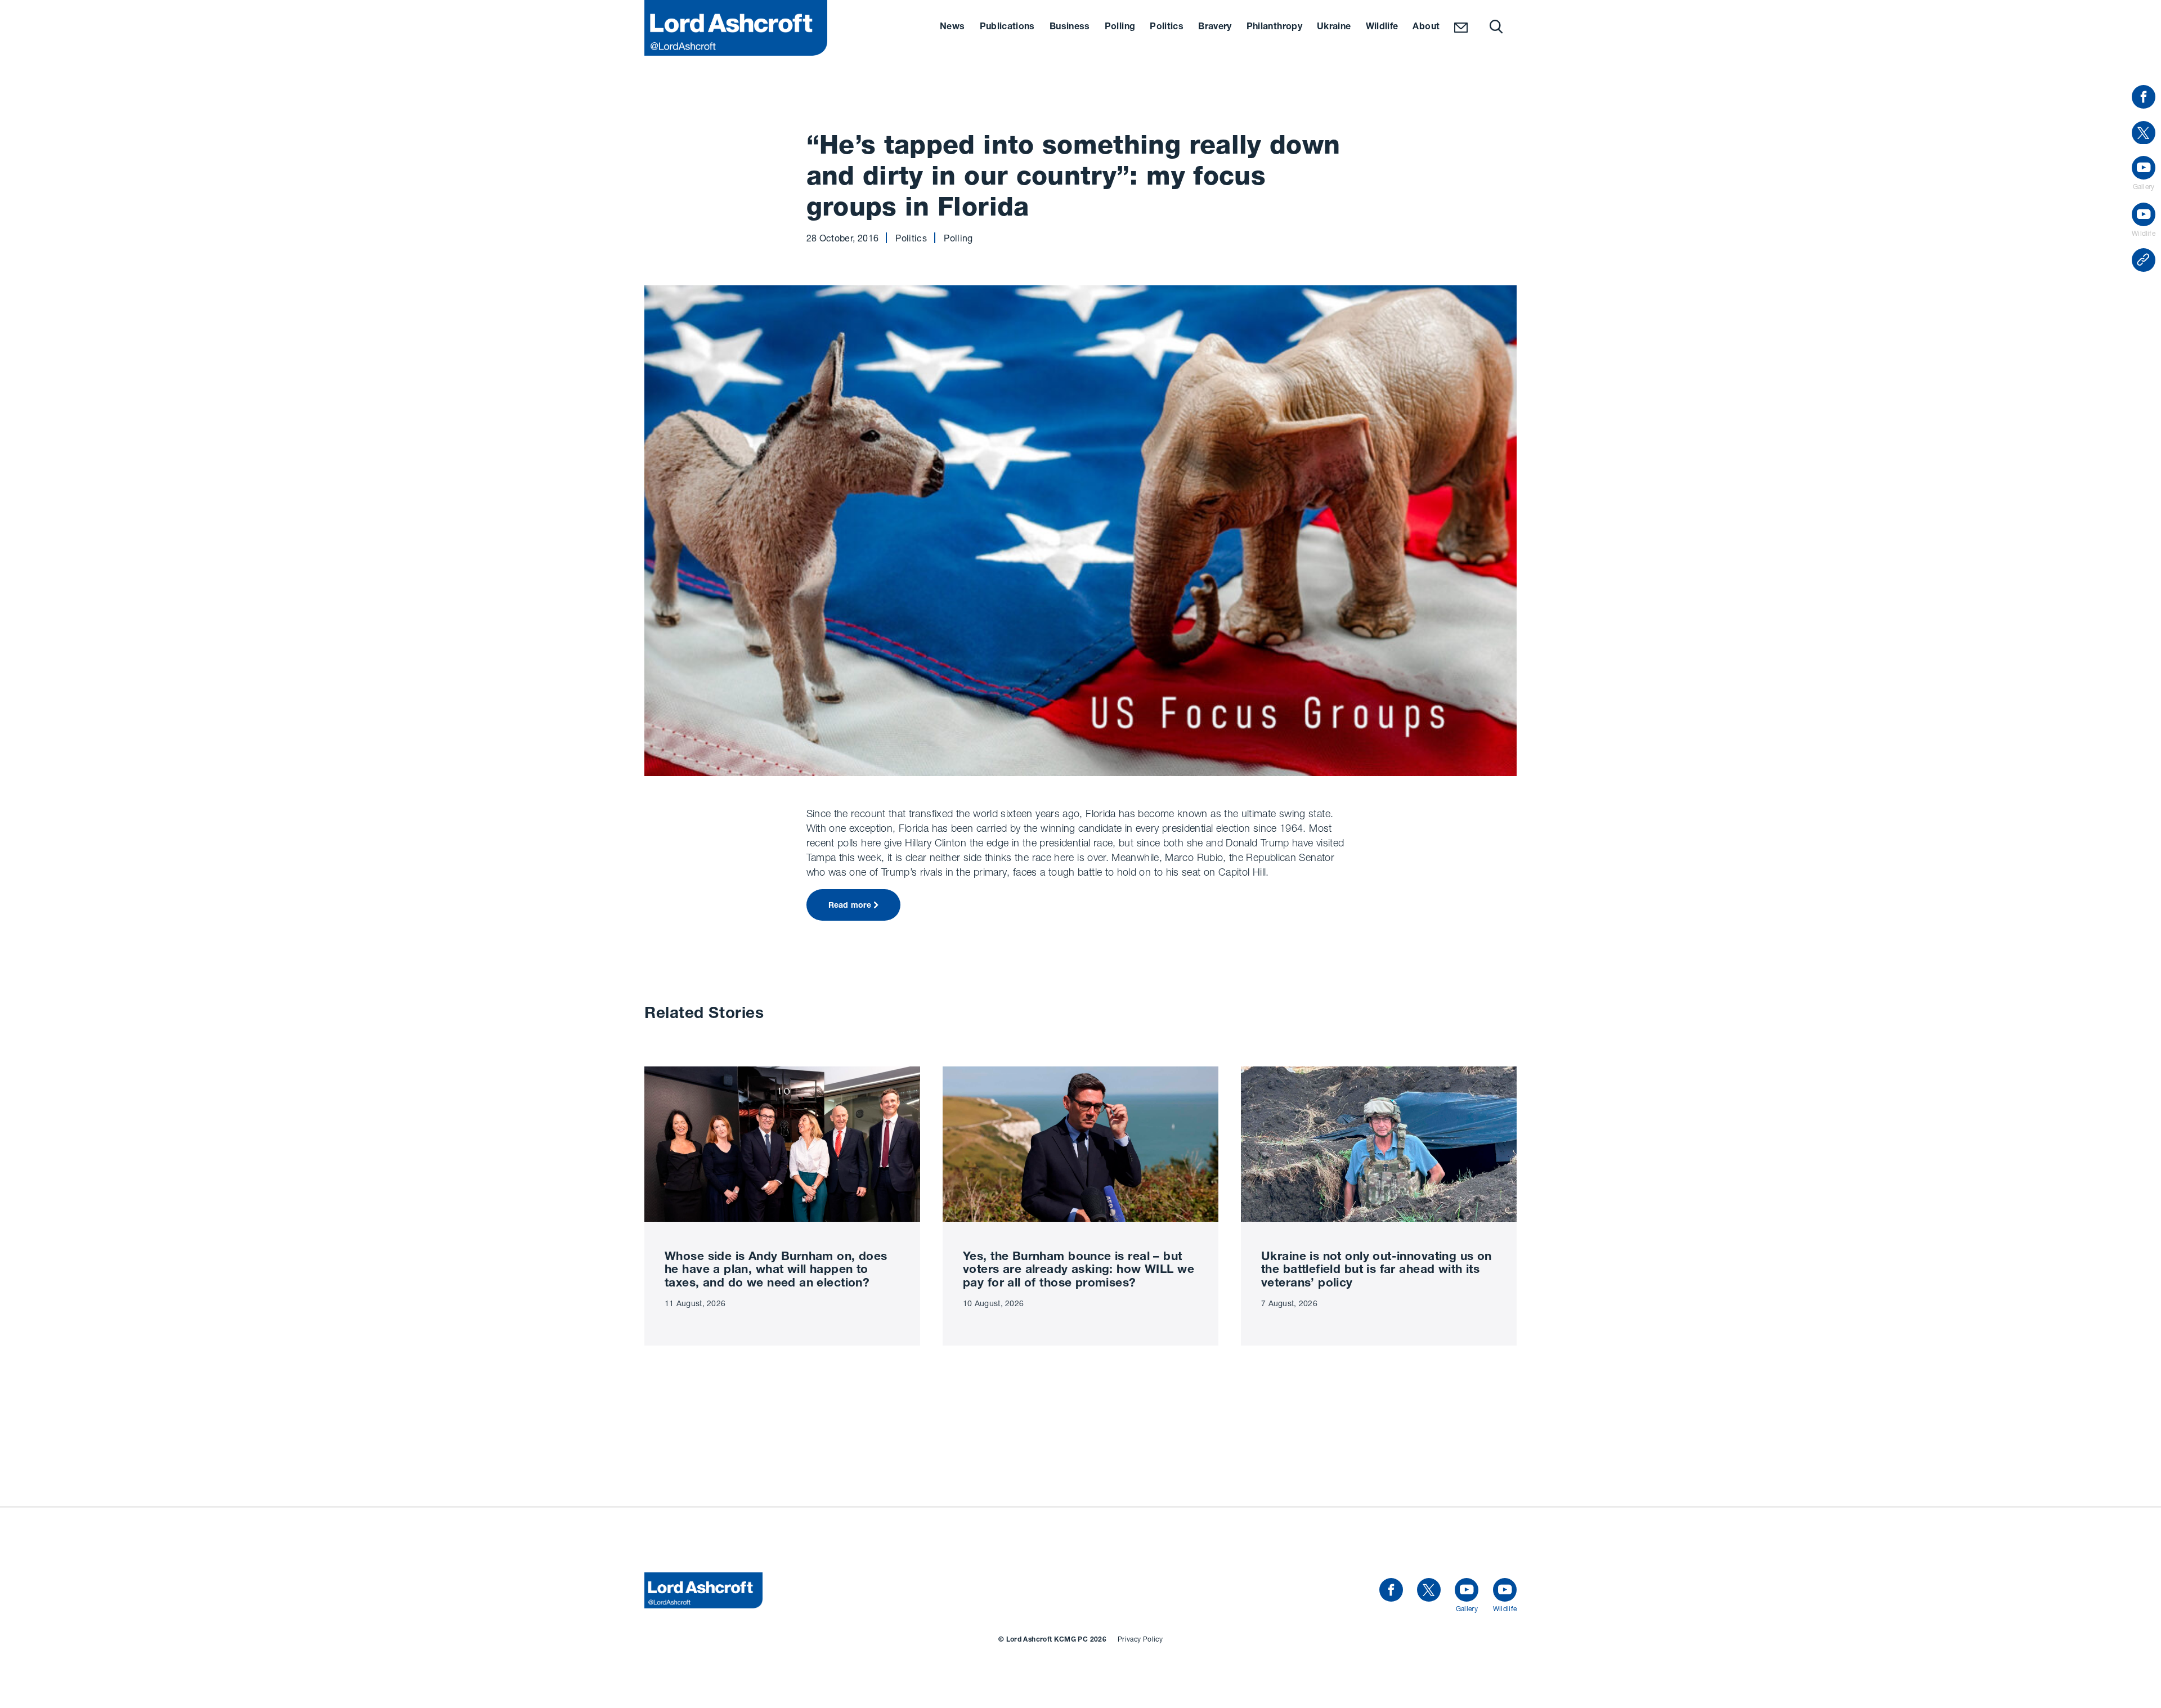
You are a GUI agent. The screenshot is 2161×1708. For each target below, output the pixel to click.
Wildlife (1382, 28)
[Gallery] (1467, 1590)
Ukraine (1334, 28)
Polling (1120, 28)
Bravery (1215, 28)
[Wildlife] (1505, 1590)
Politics (1167, 28)
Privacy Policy (1140, 1639)
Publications (1007, 28)
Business (1070, 28)
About (1426, 28)
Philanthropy (1274, 28)
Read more (850, 906)
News (952, 28)
